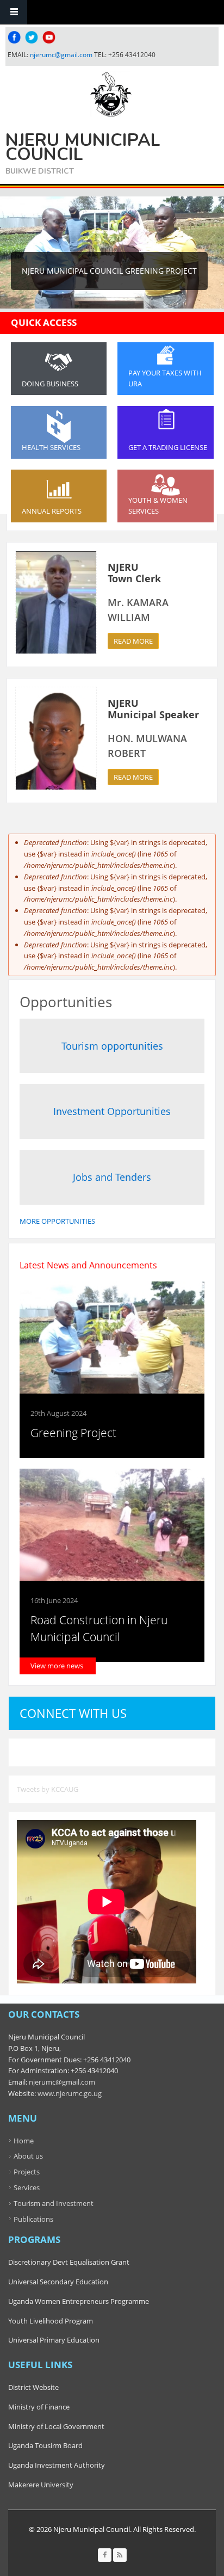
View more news (57, 1666)
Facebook (14, 37)
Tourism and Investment (54, 2203)
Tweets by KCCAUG (48, 1789)
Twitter (32, 37)
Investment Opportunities (112, 1111)
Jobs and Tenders (112, 1177)
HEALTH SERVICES (51, 447)
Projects (27, 2172)
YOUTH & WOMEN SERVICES (158, 506)
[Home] (111, 94)
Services (27, 2187)
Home (24, 2141)
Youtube (49, 37)
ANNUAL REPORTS (52, 511)
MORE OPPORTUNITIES (57, 1221)
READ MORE (133, 641)
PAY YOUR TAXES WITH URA (165, 378)
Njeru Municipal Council (83, 147)
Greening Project (73, 1433)
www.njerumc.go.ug (70, 2093)
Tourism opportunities (112, 1046)
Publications (33, 2219)
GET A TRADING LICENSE (168, 447)
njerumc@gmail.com (61, 55)
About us (28, 2156)
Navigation (14, 12)
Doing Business (50, 384)
